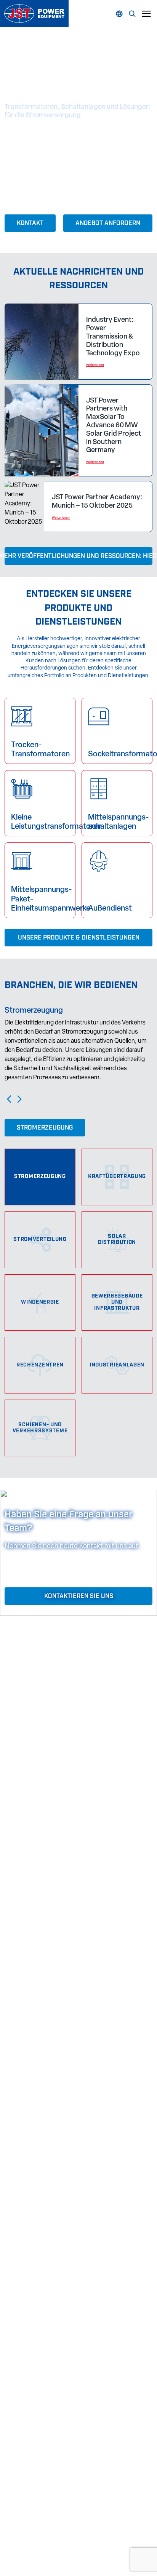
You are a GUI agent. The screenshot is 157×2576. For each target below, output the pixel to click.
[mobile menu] (146, 14)
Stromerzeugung (45, 1128)
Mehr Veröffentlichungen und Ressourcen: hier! (78, 556)
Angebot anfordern (108, 224)
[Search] (121, 14)
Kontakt (30, 224)
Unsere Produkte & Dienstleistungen (79, 938)
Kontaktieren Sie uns (79, 1596)
